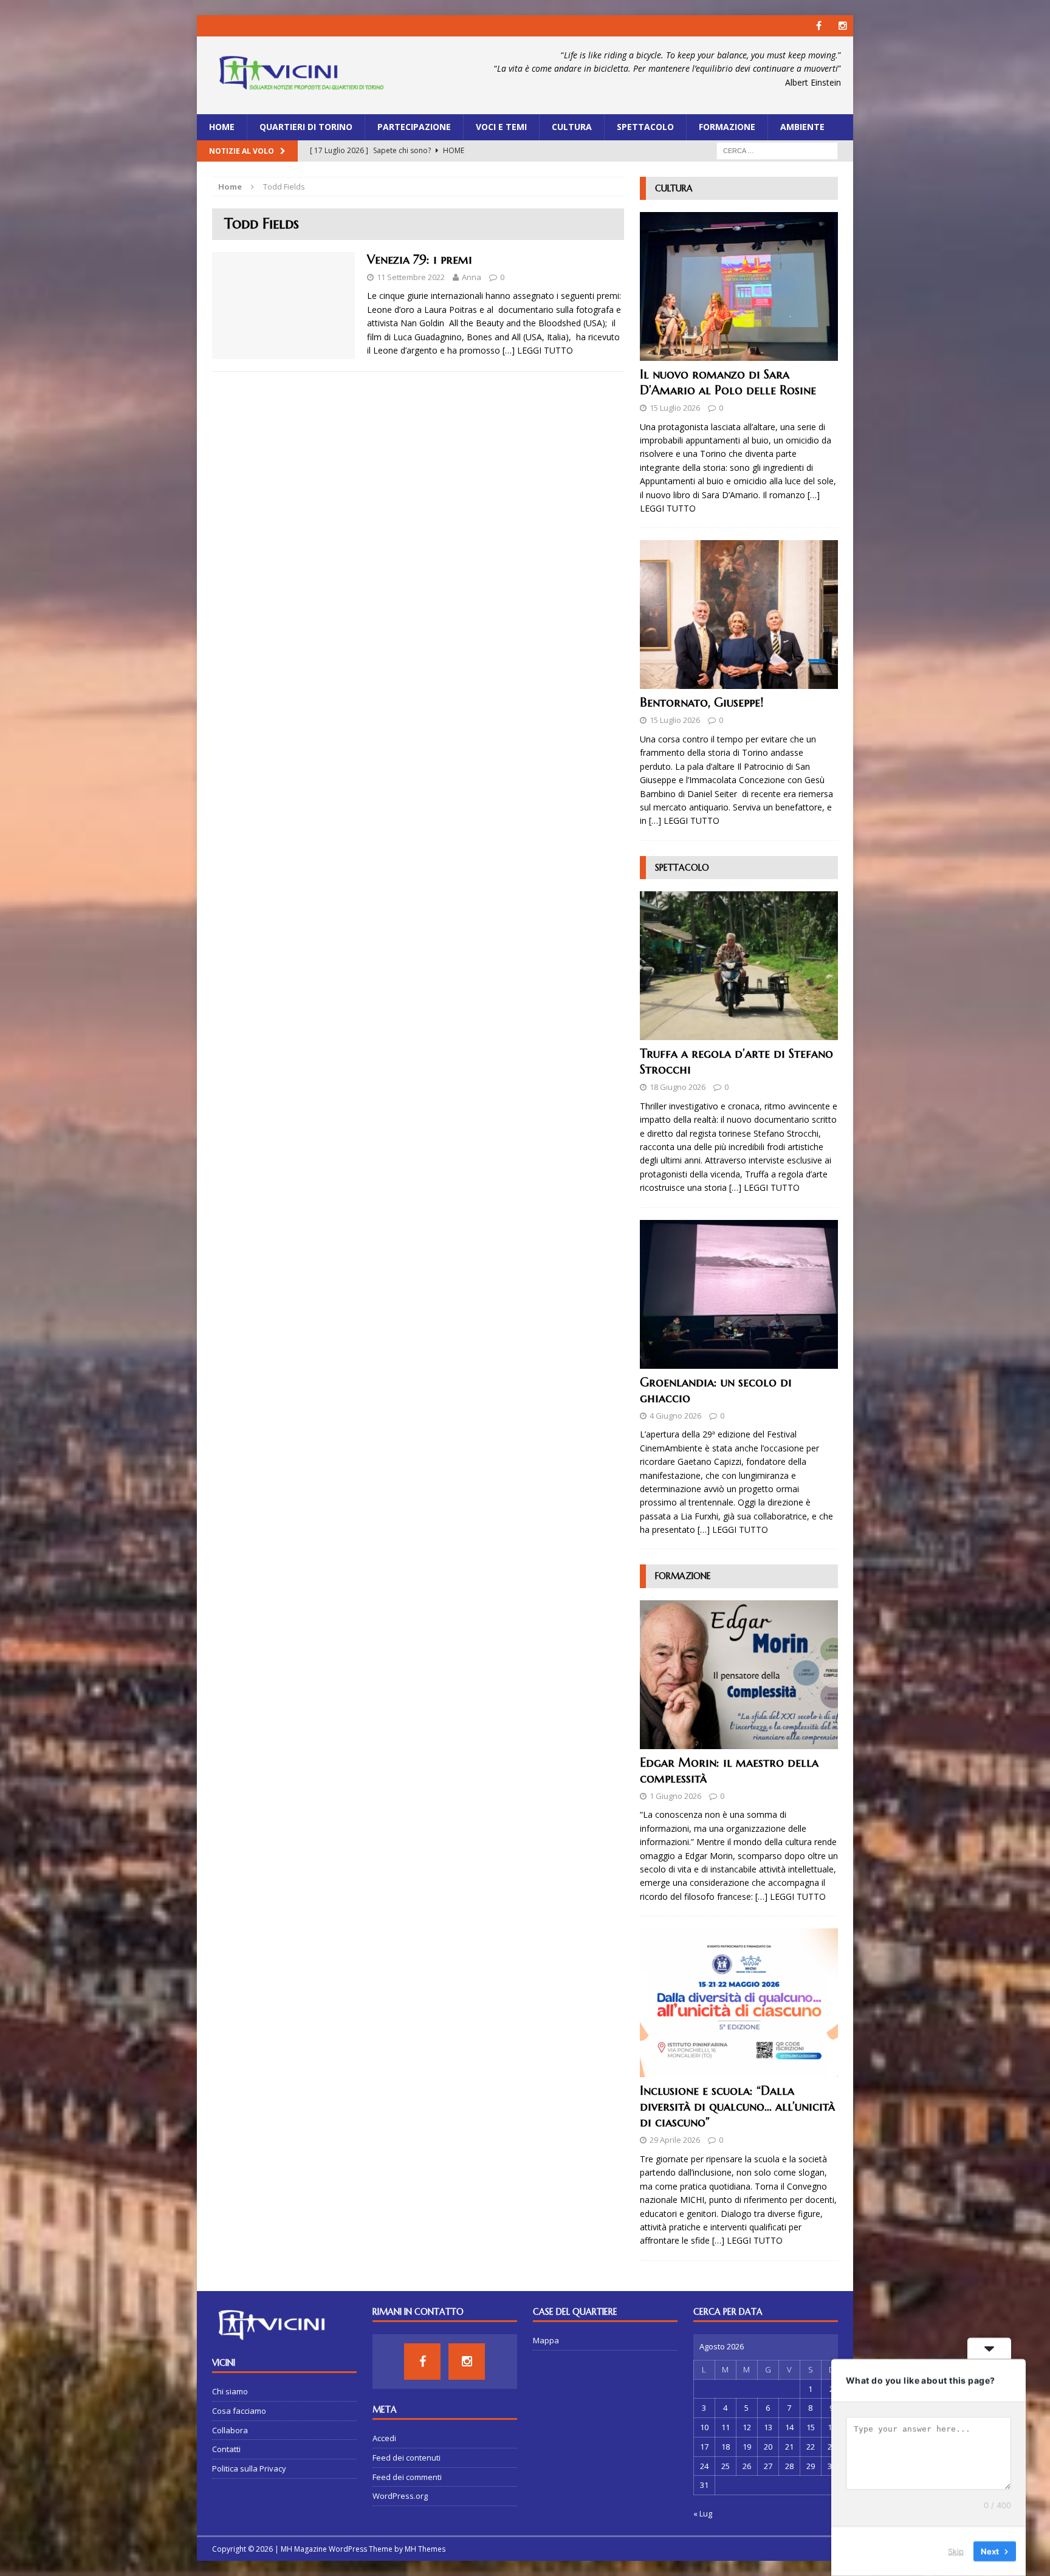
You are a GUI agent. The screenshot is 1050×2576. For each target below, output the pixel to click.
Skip (956, 2551)
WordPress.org (400, 2496)
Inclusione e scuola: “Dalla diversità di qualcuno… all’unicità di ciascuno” (737, 2107)
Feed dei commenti (407, 2477)
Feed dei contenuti (407, 2458)
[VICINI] (301, 75)
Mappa (546, 2340)
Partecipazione (414, 127)
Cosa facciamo (239, 2411)
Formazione (727, 127)
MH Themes (425, 2549)
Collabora (230, 2430)
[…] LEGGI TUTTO (538, 350)
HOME (222, 127)
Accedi (384, 2438)
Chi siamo (230, 2391)
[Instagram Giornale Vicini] (842, 26)
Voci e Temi (501, 127)
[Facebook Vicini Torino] (819, 26)
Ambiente (802, 127)
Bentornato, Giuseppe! (702, 703)
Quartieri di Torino (306, 127)
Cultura (572, 127)
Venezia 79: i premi (420, 260)
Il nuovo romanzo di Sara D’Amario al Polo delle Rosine (728, 382)
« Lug (703, 2513)
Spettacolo (645, 127)
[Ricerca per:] (777, 150)
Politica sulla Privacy (249, 2468)
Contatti (226, 2449)
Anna (472, 277)
